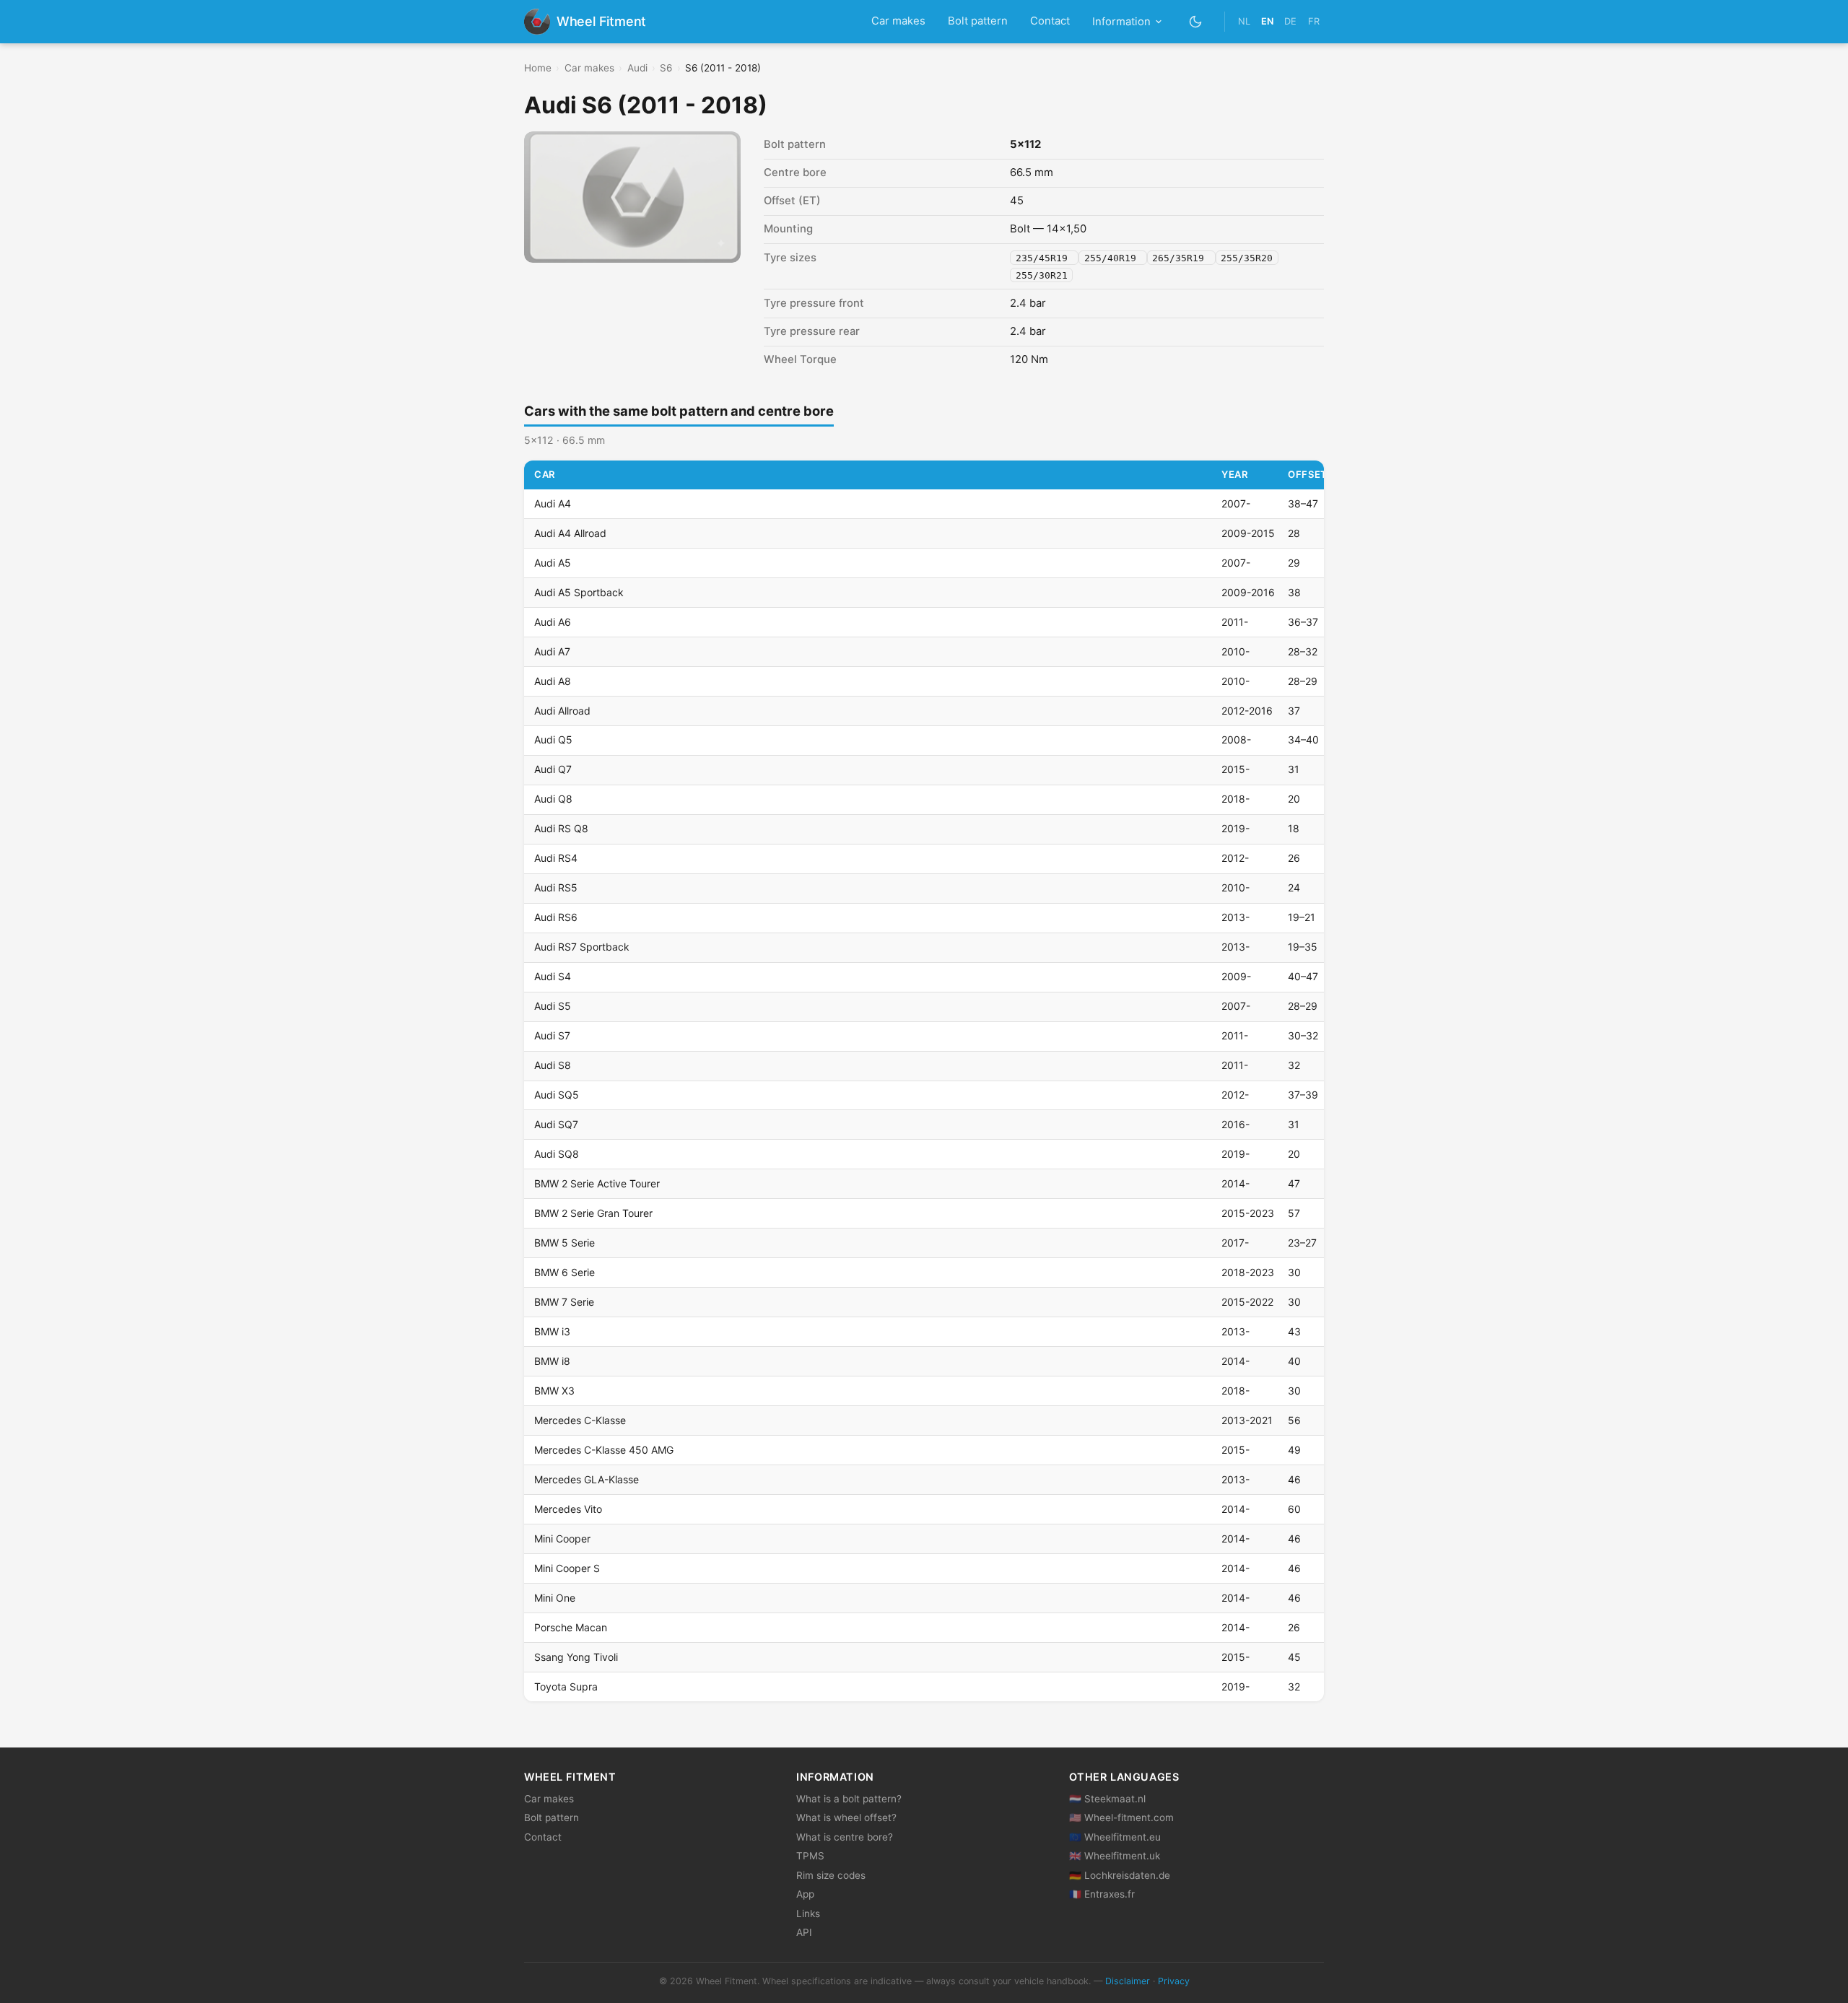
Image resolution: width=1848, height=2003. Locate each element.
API (804, 1932)
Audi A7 (552, 651)
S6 (666, 68)
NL (1244, 21)
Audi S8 (553, 1065)
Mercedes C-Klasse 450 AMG (604, 1450)
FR (1314, 21)
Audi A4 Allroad (570, 533)
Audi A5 (553, 563)
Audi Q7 (553, 769)
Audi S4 (553, 976)
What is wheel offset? (846, 1817)
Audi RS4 (556, 858)
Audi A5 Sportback (579, 592)
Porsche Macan (571, 1627)
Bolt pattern (978, 21)
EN (1267, 21)
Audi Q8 (553, 799)
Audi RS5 (556, 887)
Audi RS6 (556, 917)
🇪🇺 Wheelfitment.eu (1115, 1837)
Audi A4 (553, 503)
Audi (637, 68)
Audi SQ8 (557, 1154)
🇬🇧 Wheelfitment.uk (1115, 1856)
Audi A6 (553, 622)
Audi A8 (553, 681)
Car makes (898, 21)
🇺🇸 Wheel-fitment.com (1121, 1817)
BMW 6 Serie (565, 1272)
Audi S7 (552, 1035)
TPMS (810, 1856)
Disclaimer (1128, 1981)
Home (538, 68)
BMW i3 (552, 1331)
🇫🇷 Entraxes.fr (1102, 1894)
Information (1121, 22)
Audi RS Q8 (561, 828)
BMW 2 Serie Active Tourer (597, 1183)
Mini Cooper (562, 1539)
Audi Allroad (562, 711)
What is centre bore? (845, 1837)
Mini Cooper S (567, 1568)
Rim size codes (831, 1875)
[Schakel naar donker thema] (1196, 21)
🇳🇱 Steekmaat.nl (1107, 1799)
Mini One (555, 1598)
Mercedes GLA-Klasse (587, 1479)
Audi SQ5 (557, 1095)
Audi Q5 (553, 739)
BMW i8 (552, 1361)
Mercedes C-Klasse (580, 1420)
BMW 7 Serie (564, 1302)
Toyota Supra (566, 1686)
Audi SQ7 (556, 1124)
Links (808, 1913)
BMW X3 (554, 1391)
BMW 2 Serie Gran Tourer (593, 1213)
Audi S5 (553, 1006)
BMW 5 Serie (565, 1243)
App (805, 1894)
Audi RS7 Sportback (582, 947)
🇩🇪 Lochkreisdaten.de (1120, 1875)
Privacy (1174, 1981)
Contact (1050, 21)
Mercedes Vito (568, 1509)
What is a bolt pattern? (849, 1799)
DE (1290, 21)
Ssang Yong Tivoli (576, 1657)
